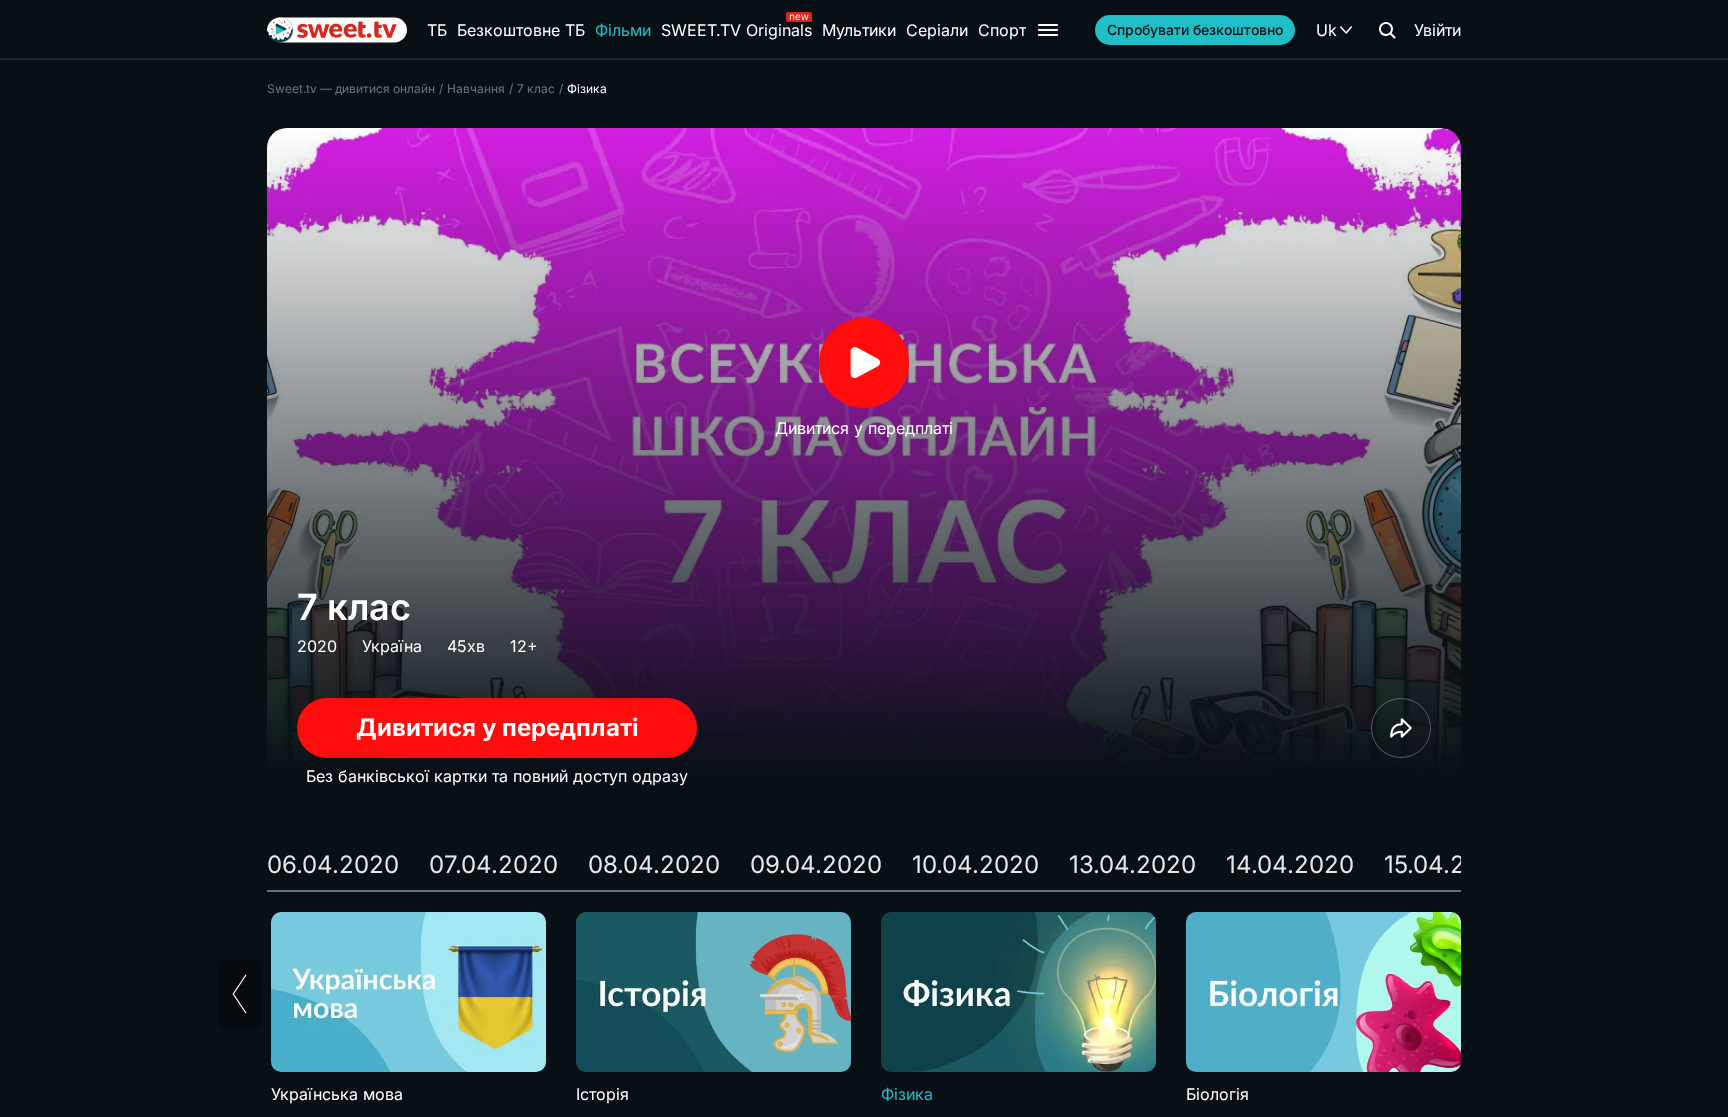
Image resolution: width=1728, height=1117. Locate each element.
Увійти (1437, 30)
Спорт (1002, 30)
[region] (864, 1009)
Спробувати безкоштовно (1195, 29)
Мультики (859, 30)
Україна (392, 646)
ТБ (437, 30)
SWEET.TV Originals (736, 30)
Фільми (623, 30)
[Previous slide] (239, 994)
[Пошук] (1387, 30)
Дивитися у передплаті (497, 727)
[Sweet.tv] (337, 30)
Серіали (937, 30)
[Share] (1401, 728)
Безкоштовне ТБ (521, 30)
